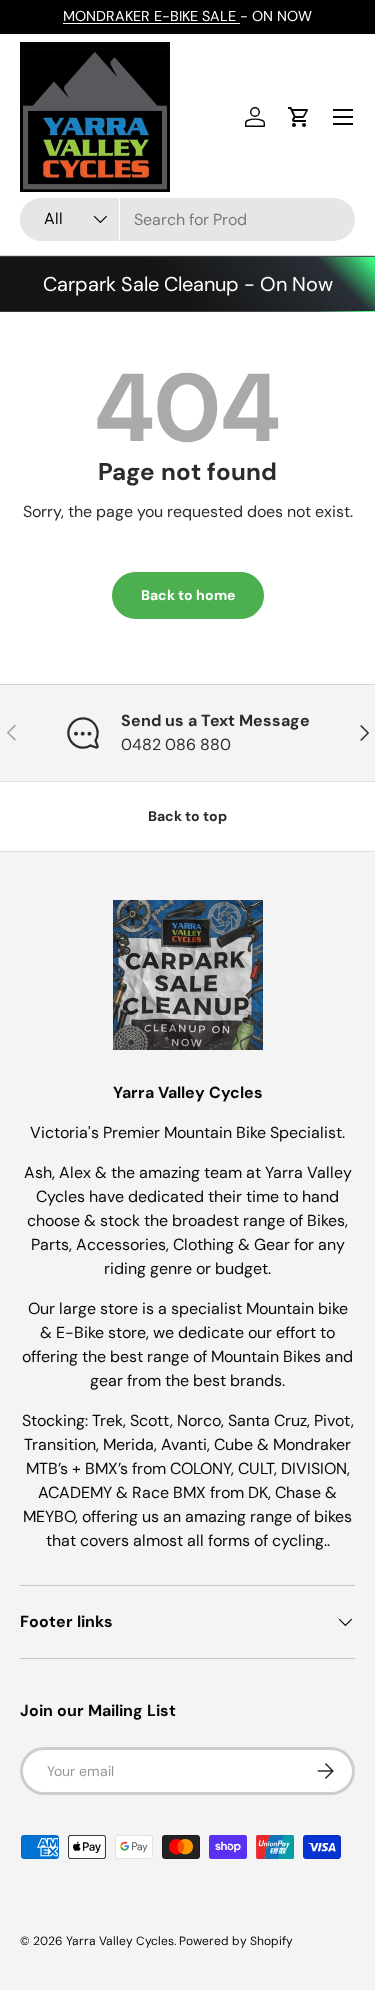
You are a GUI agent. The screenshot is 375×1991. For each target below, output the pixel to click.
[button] (299, 117)
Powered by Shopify (236, 1941)
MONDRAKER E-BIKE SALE (151, 16)
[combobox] (187, 219)
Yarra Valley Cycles (120, 1941)
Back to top (187, 816)
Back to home (188, 595)
